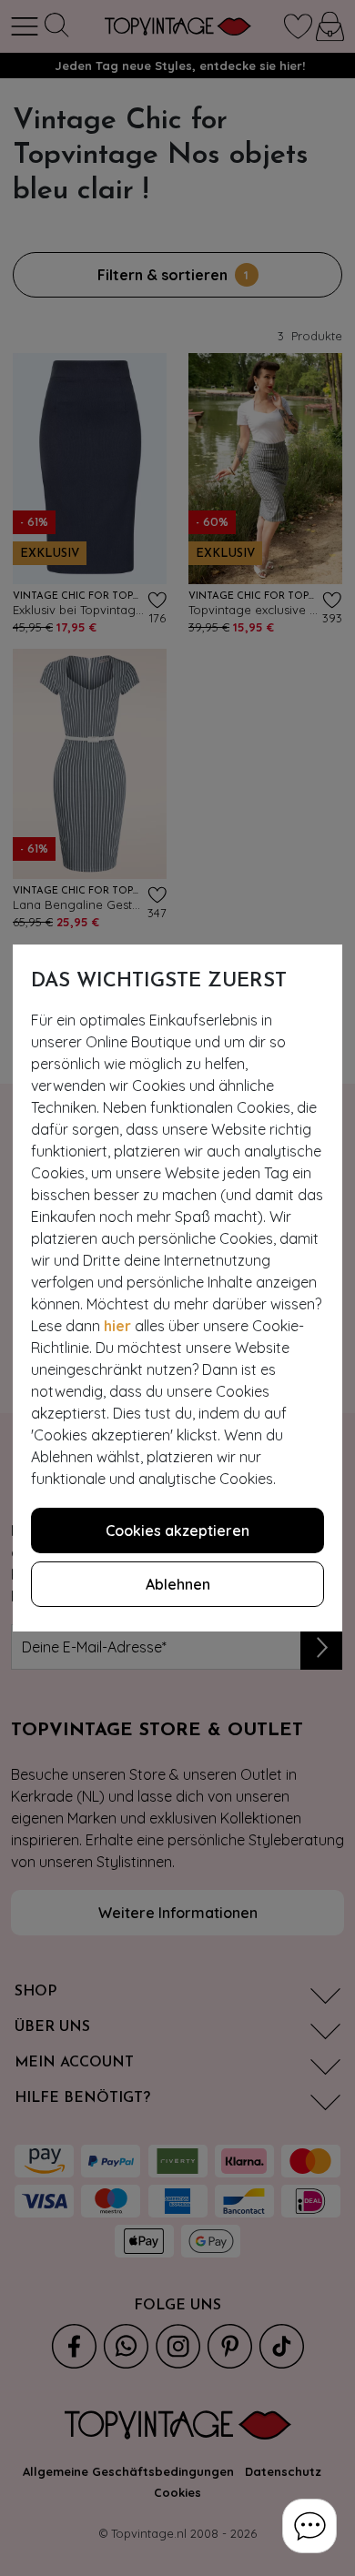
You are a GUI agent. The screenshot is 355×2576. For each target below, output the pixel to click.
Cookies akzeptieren (177, 1530)
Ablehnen (178, 1584)
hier (117, 1326)
